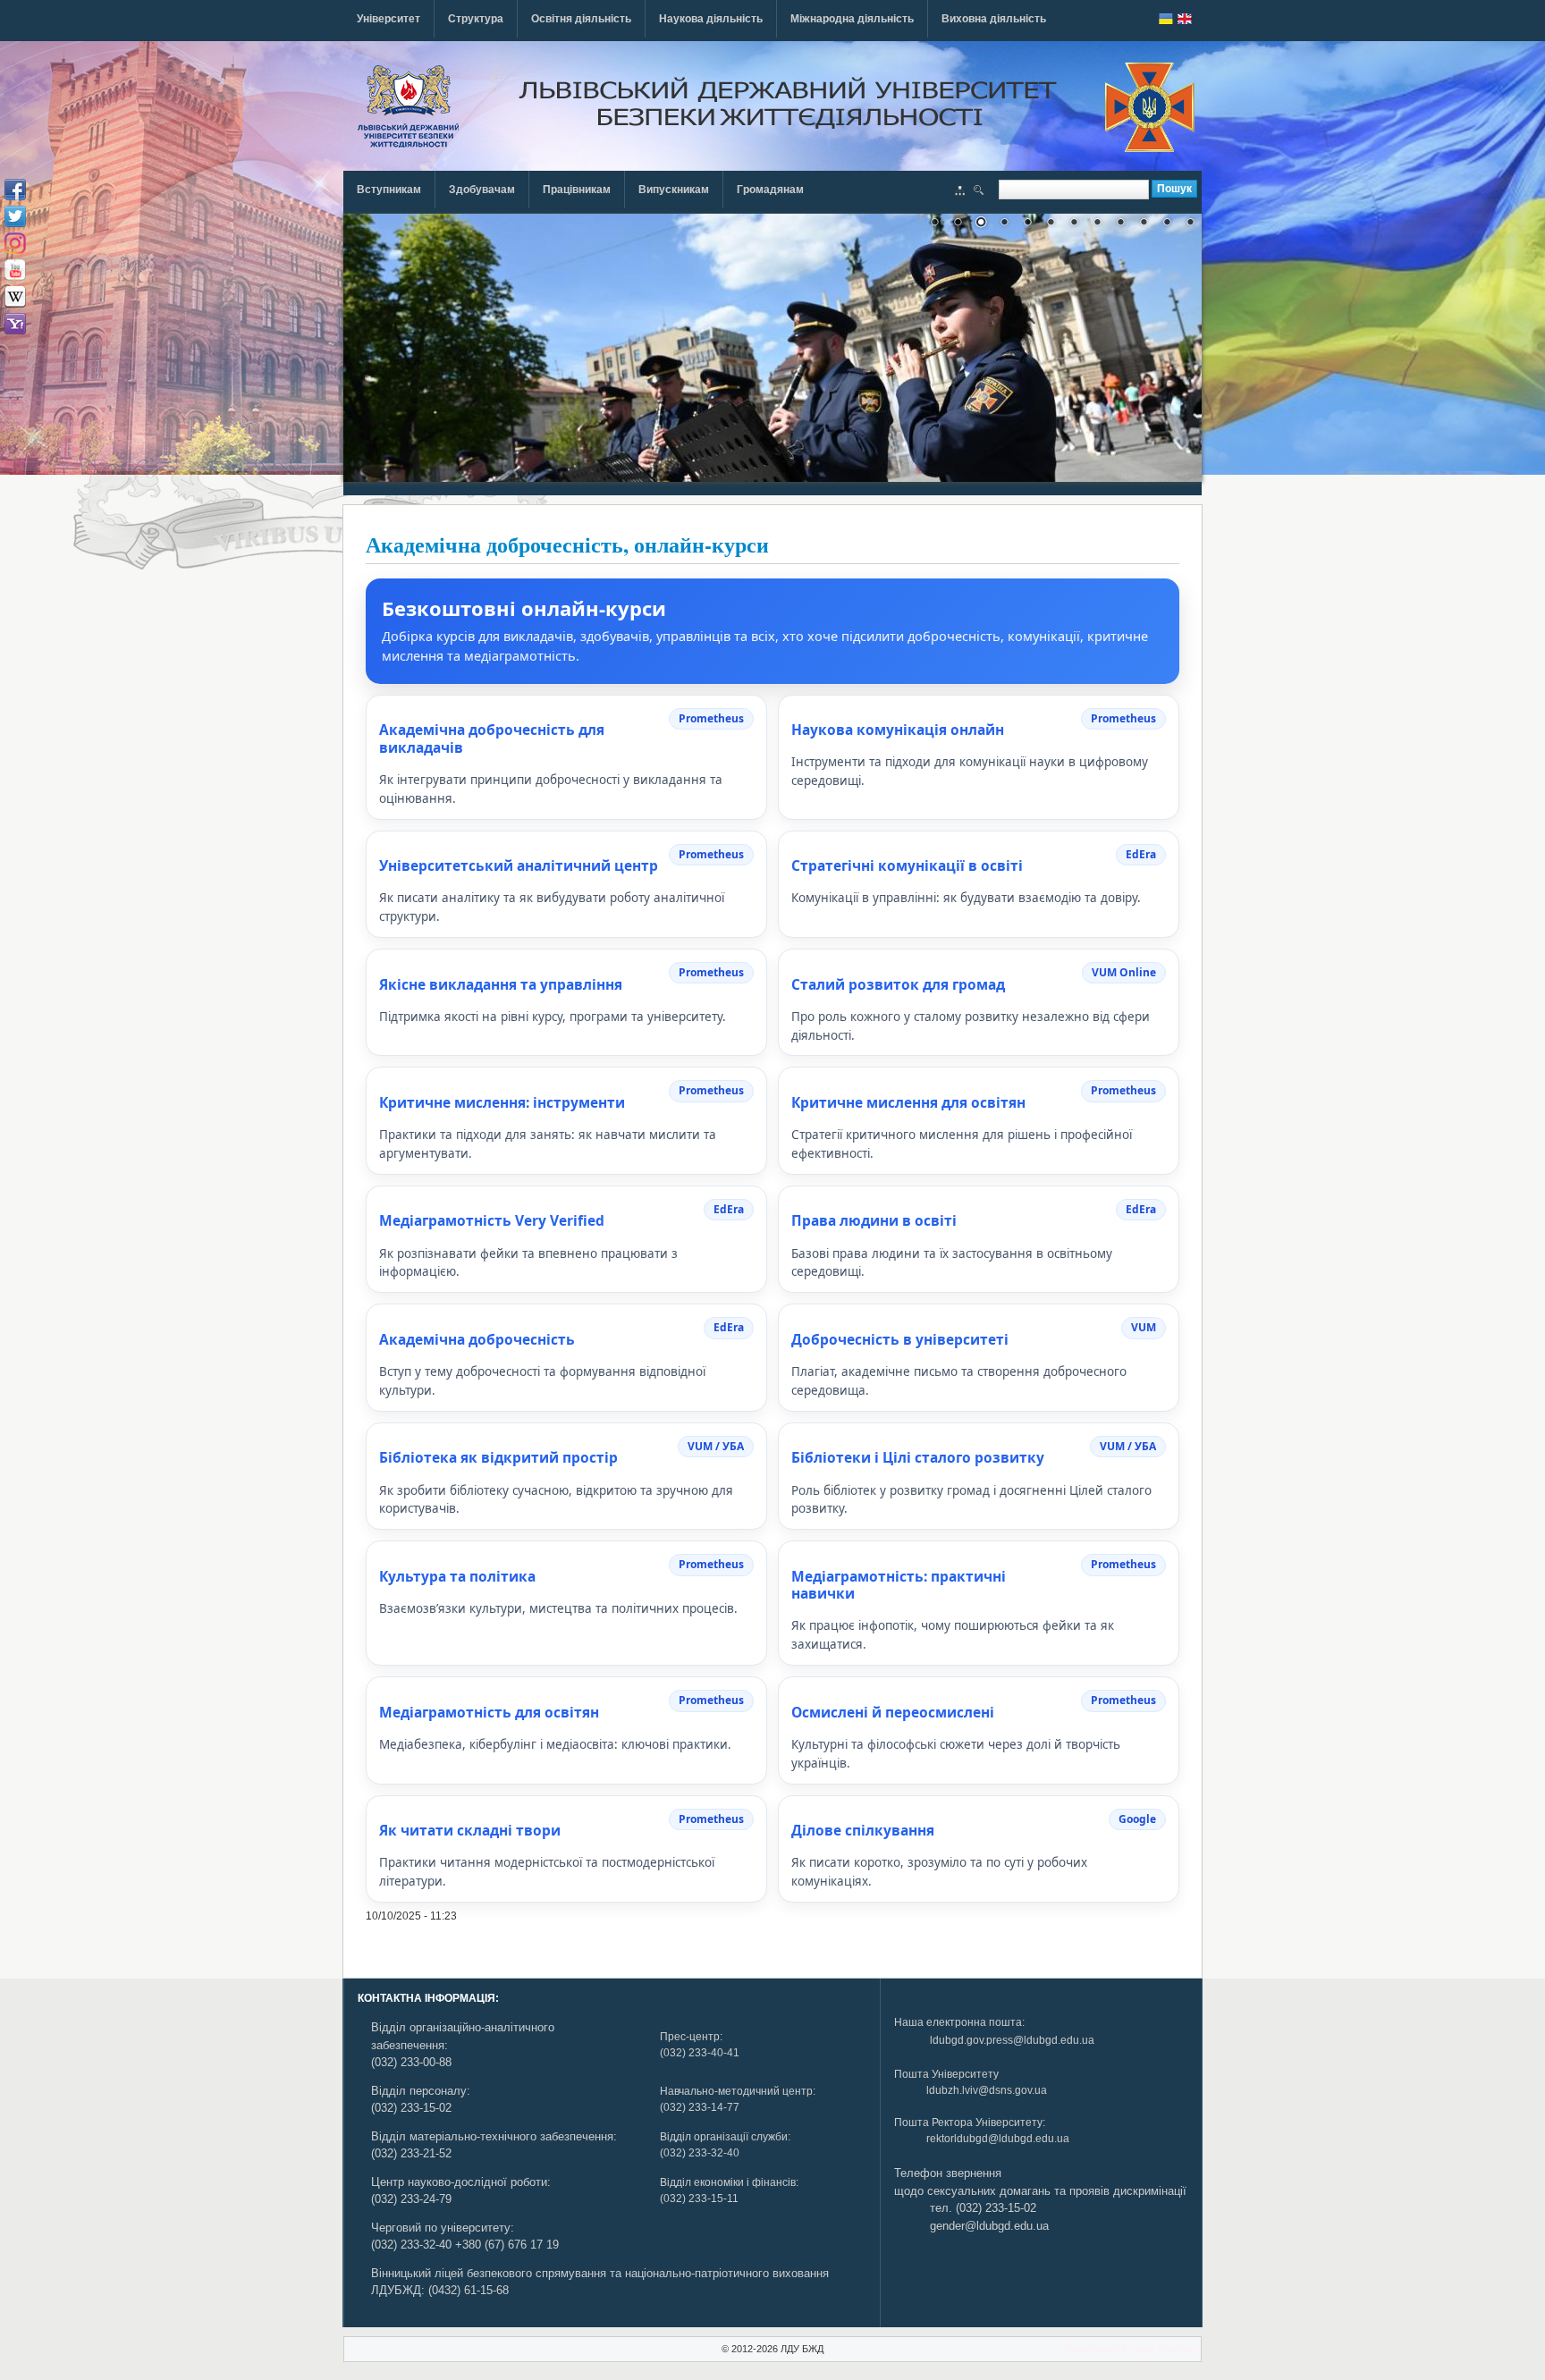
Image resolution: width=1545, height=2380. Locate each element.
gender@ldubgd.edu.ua (989, 2226)
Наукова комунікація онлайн (898, 730)
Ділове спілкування (863, 1830)
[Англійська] (1185, 19)
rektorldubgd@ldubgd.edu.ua (998, 2139)
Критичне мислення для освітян (908, 1102)
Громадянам (770, 190)
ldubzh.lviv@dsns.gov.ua (987, 2090)
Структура (476, 19)
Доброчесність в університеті (900, 1339)
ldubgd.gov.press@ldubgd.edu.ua (1012, 2040)
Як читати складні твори (470, 1830)
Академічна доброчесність (477, 1339)
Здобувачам (482, 190)
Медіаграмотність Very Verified (492, 1220)
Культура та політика (457, 1576)
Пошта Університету (946, 2074)
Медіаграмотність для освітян (489, 1712)
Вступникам (389, 190)
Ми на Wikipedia (15, 297)
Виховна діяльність (994, 19)
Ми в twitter (15, 216)
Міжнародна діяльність (852, 19)
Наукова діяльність (711, 19)
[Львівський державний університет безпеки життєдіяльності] (408, 106)
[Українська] (1166, 19)
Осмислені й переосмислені (893, 1712)
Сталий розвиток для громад (898, 984)
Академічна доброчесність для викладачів (492, 738)
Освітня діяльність (581, 19)
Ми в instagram (15, 243)
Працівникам (577, 190)
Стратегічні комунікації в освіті (907, 865)
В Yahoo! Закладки (15, 324)
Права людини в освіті (874, 1220)
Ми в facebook (15, 190)
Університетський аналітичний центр (519, 865)
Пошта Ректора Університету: (970, 2123)
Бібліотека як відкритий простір (498, 1457)
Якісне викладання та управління (501, 984)
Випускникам (674, 190)
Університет (388, 19)
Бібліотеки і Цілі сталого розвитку (918, 1457)
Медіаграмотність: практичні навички (899, 1585)
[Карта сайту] (960, 192)
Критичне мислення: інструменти (502, 1102)
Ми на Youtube (15, 270)
